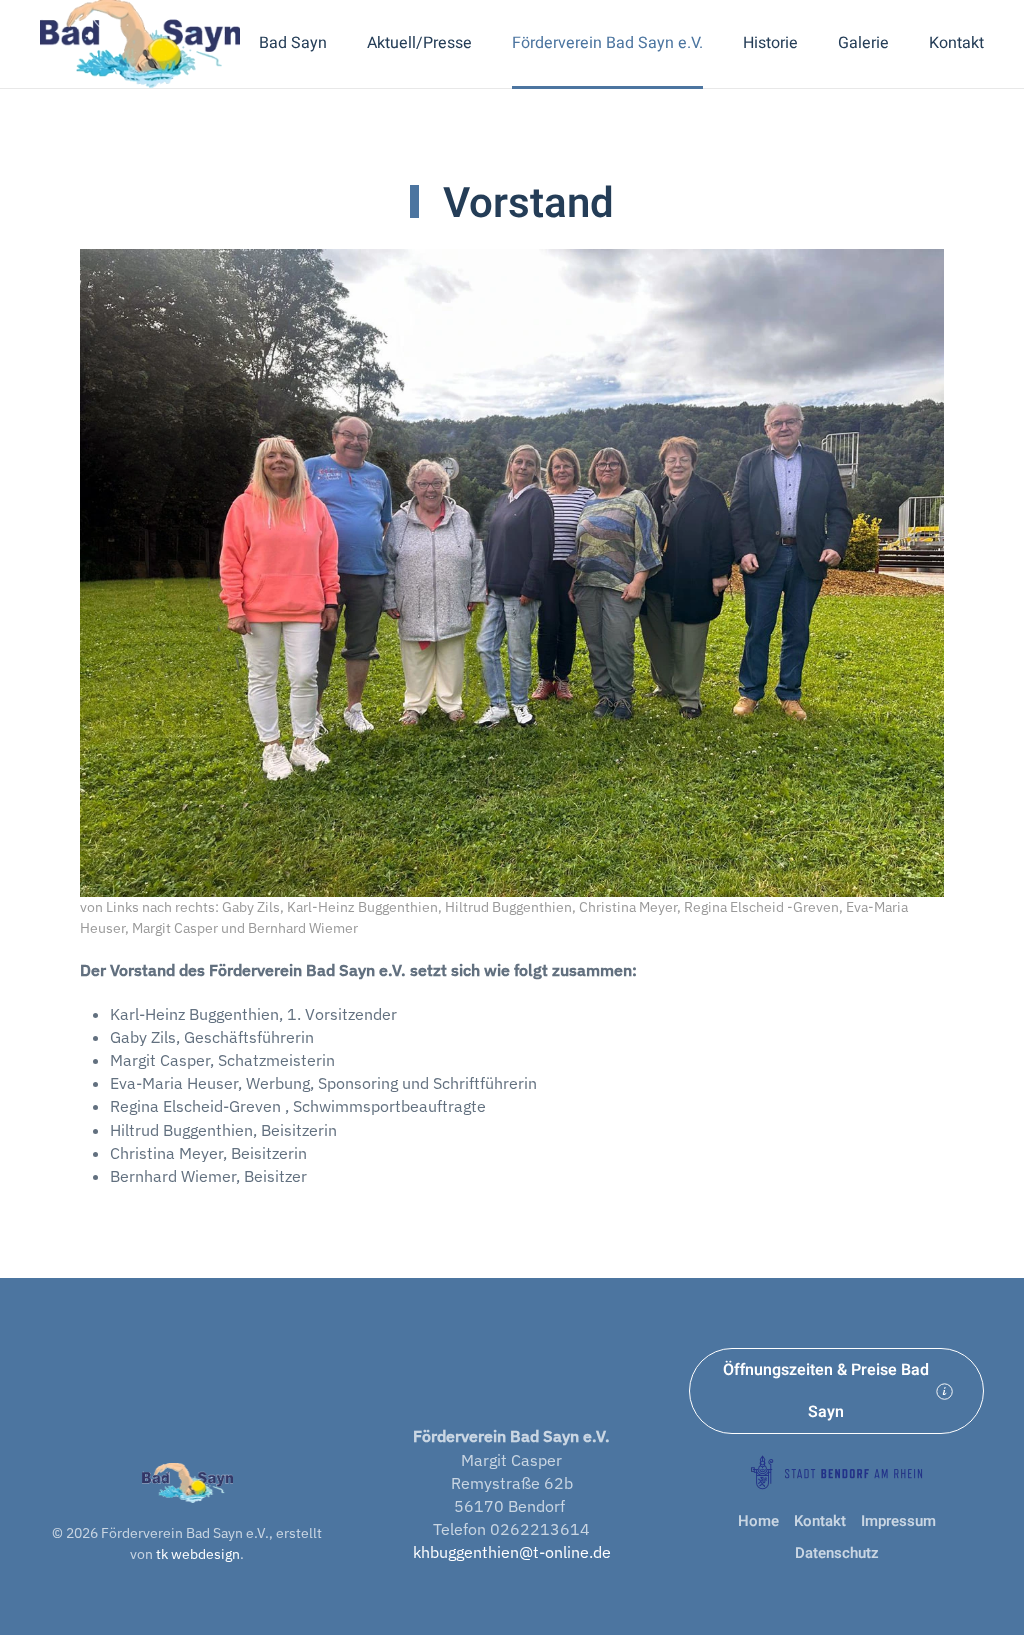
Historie (770, 43)
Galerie (863, 43)
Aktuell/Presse (419, 43)
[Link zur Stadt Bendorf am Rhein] (836, 1471)
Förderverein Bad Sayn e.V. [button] (607, 43)
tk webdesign (198, 1554)
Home (758, 1521)
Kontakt (956, 43)
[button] (512, 572)
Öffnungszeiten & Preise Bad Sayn (826, 1391)
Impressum (898, 1521)
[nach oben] (187, 1481)
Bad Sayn (293, 43)
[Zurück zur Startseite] (140, 44)
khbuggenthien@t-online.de (512, 1552)
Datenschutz (837, 1553)
